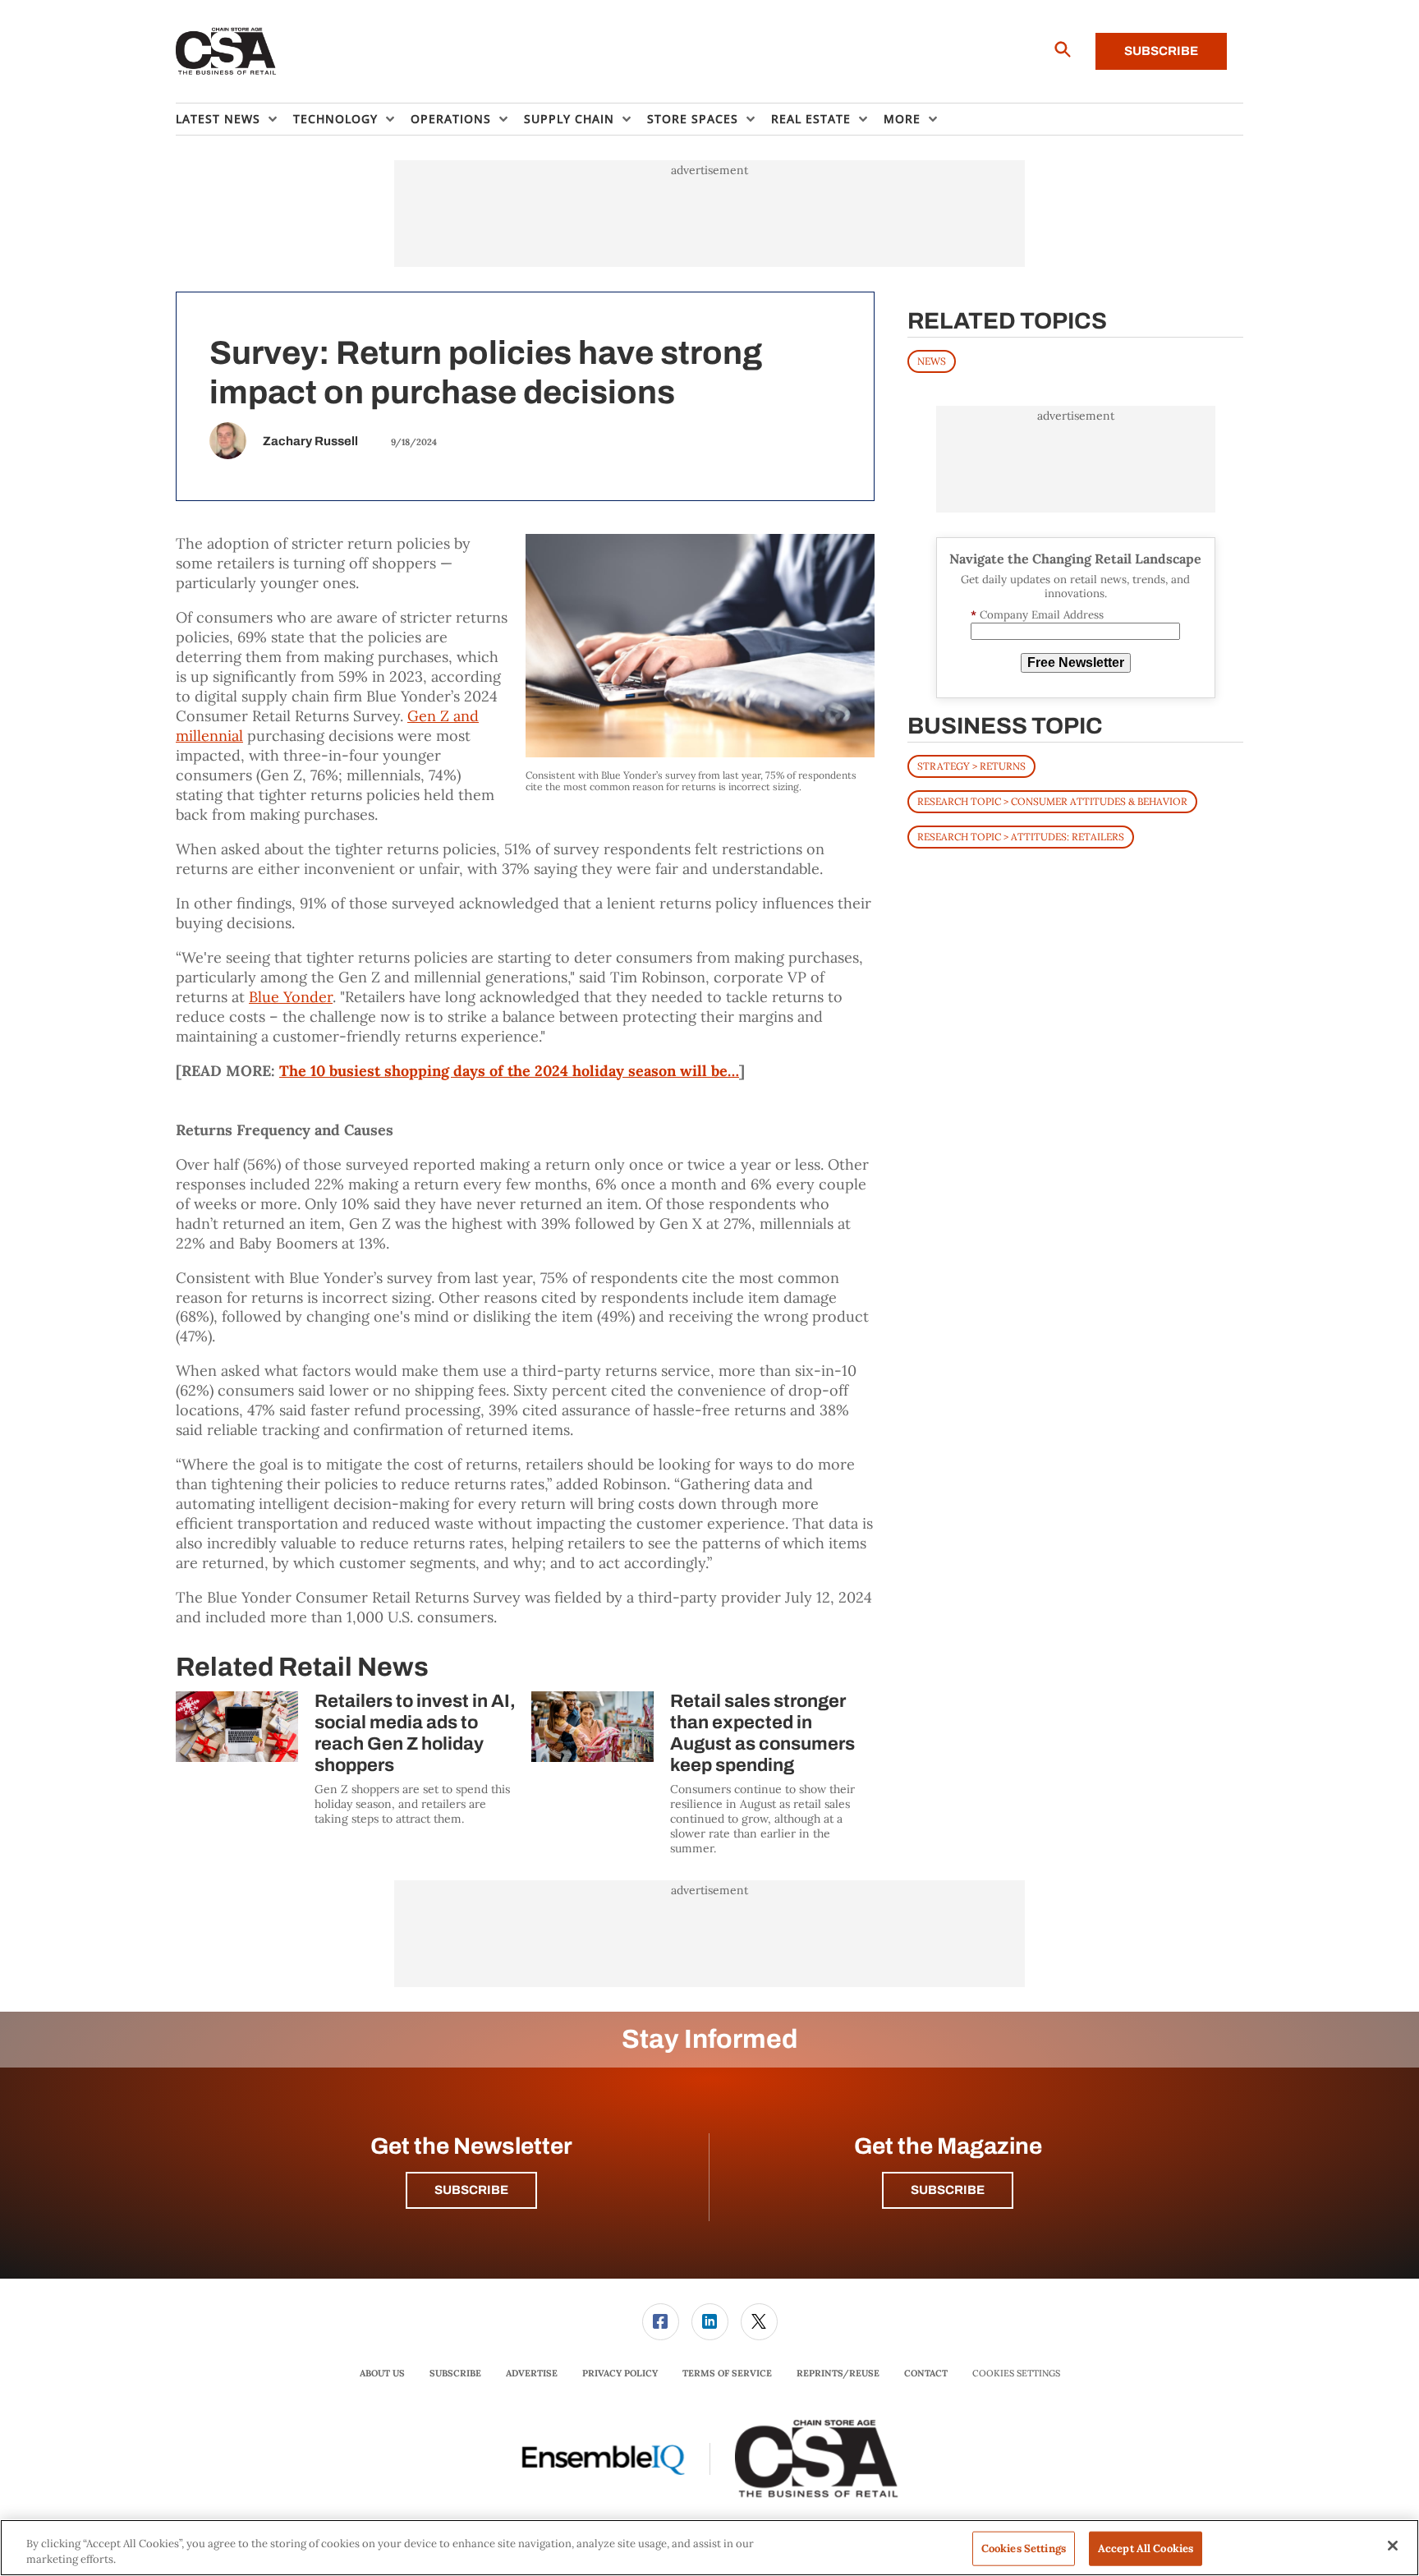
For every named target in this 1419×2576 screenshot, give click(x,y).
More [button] (902, 119)
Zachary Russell (310, 441)
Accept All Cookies (1146, 2548)
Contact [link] (926, 2373)
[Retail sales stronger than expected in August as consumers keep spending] (592, 1727)
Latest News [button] (218, 119)
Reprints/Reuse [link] (838, 2373)
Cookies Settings (1016, 2374)
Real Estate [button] (811, 119)
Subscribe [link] (455, 2373)
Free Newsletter (1076, 662)
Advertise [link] (532, 2373)
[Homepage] (226, 52)
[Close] (1393, 2546)
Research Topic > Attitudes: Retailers (1021, 837)
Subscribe (1161, 51)
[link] (661, 2322)
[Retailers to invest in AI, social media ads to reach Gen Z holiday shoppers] (237, 1727)
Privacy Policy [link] (620, 2373)
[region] (709, 2548)
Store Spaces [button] (693, 119)
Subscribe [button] (471, 2190)
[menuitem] (234, 119)
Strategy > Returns (971, 766)
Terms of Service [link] (727, 2373)
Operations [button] (451, 119)
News (932, 361)
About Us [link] (382, 2373)
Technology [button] (335, 119)
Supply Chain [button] (569, 119)
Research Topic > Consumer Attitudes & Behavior (1052, 801)
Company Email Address (1037, 615)
